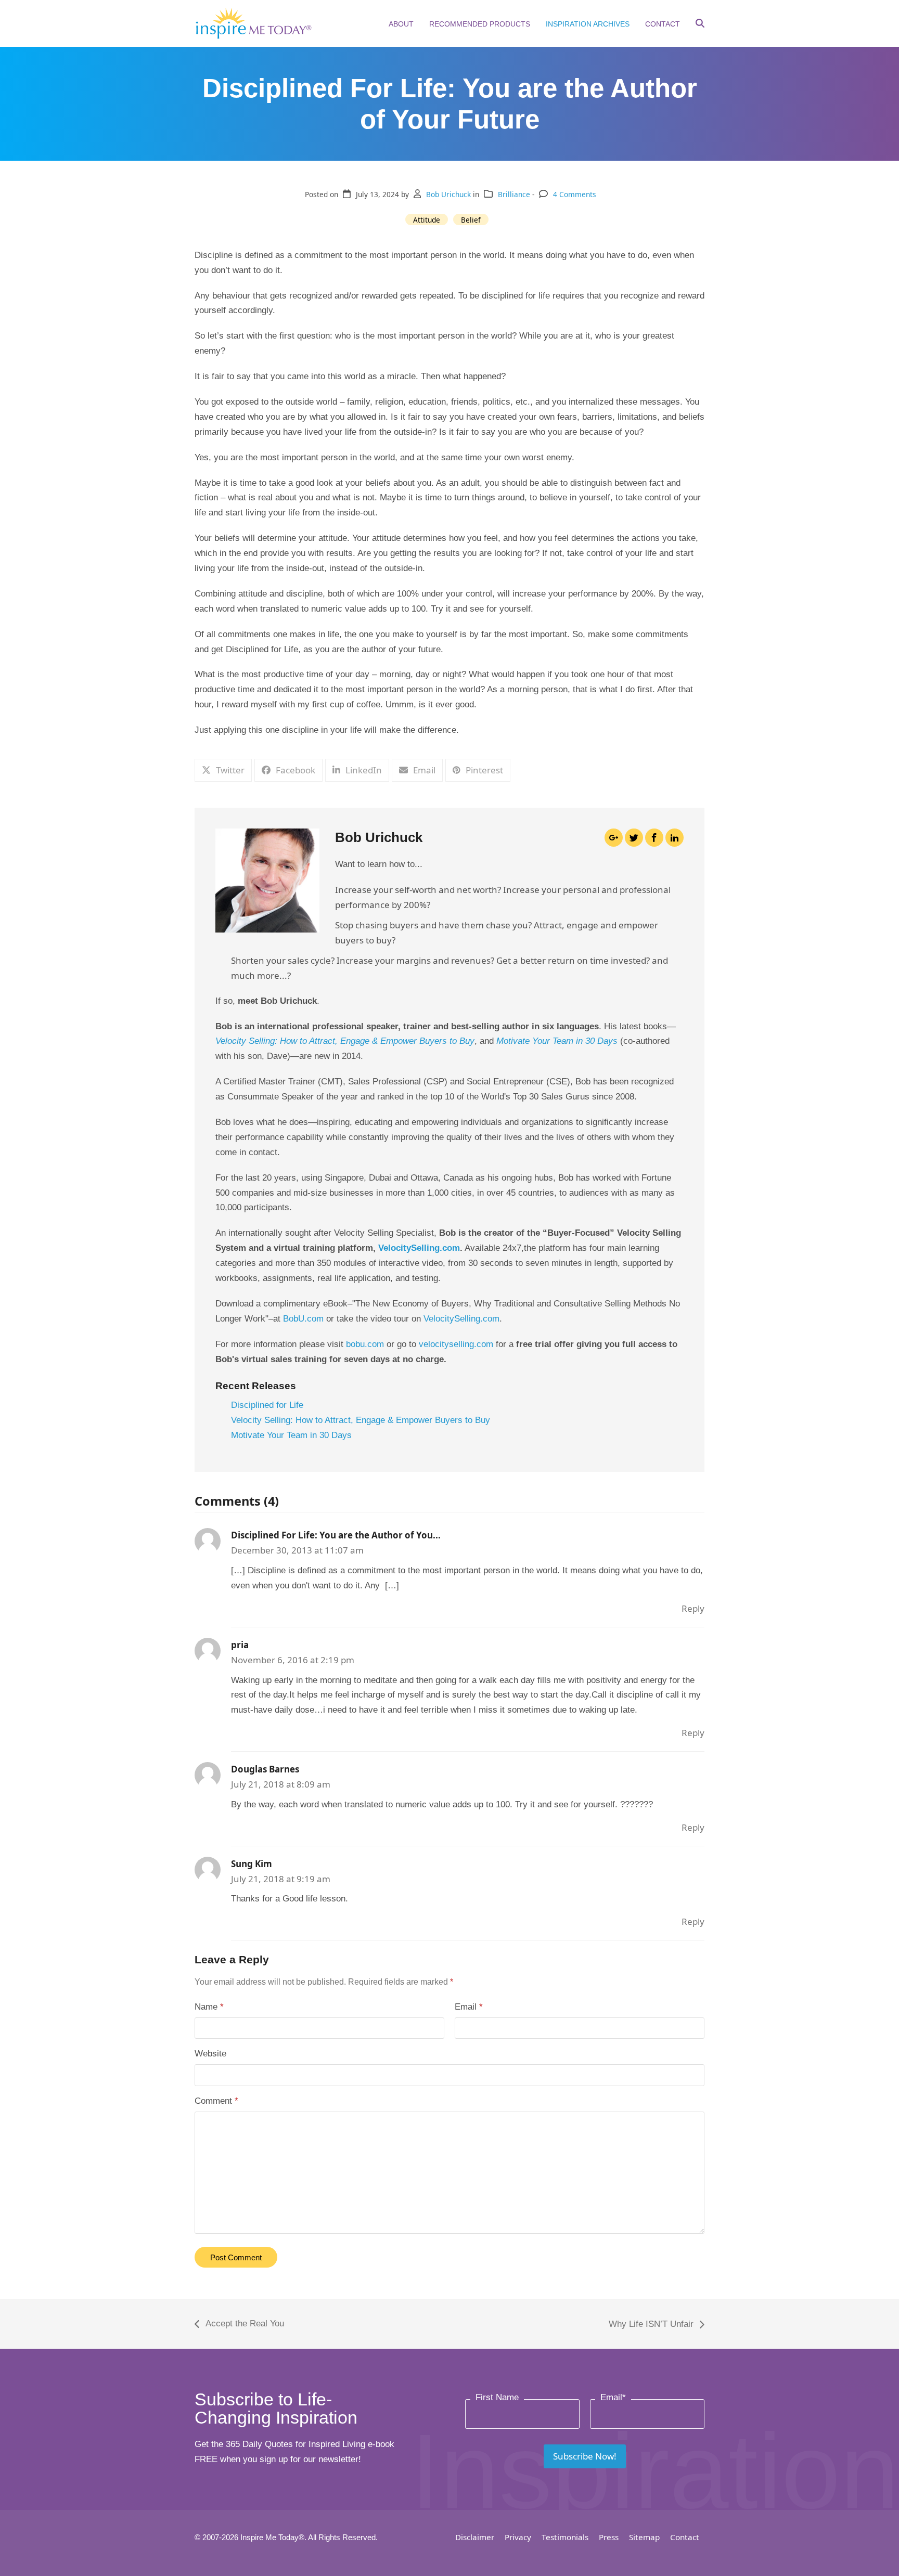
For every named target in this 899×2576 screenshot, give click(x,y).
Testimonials (565, 2537)
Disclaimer (475, 2537)
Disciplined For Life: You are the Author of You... (336, 1535)
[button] (700, 24)
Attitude (427, 220)
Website (210, 2054)
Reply (693, 1608)
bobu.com (365, 1344)
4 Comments (575, 194)
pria (240, 1645)
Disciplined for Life (267, 1405)
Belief (471, 220)
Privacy (518, 2537)
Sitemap (644, 2537)
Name (209, 2007)
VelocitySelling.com (419, 1248)
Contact (685, 2537)
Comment (216, 2101)
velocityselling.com (456, 1344)
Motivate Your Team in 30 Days (291, 1435)
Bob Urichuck (448, 194)
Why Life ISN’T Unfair (651, 2326)
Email (469, 2007)
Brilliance (514, 194)
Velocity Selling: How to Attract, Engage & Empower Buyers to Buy (361, 1420)
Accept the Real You (239, 2325)
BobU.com (303, 1319)
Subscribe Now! (585, 2456)
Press (609, 2537)
